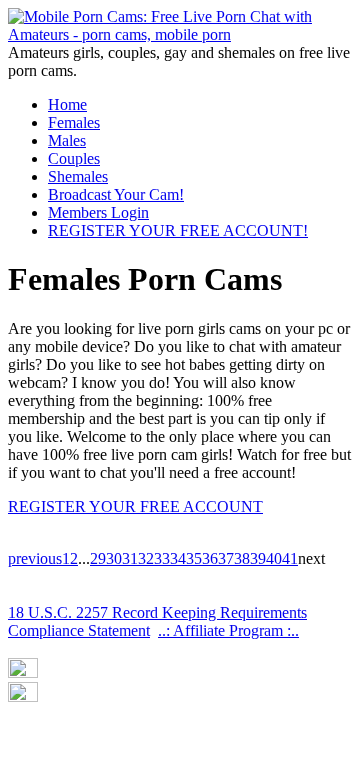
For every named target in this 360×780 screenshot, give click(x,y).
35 (194, 558)
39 (258, 558)
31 (130, 558)
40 (274, 558)
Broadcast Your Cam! (116, 194)
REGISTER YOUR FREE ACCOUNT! (178, 230)
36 (210, 558)
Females (74, 122)
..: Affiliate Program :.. (228, 630)
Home (67, 104)
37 (226, 558)
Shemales (78, 176)
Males (67, 140)
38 (242, 558)
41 (290, 558)
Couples (74, 158)
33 (162, 558)
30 (114, 558)
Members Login (98, 212)
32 (146, 558)
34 (178, 558)
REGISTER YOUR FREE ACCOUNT (135, 506)
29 (98, 558)
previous (35, 558)
